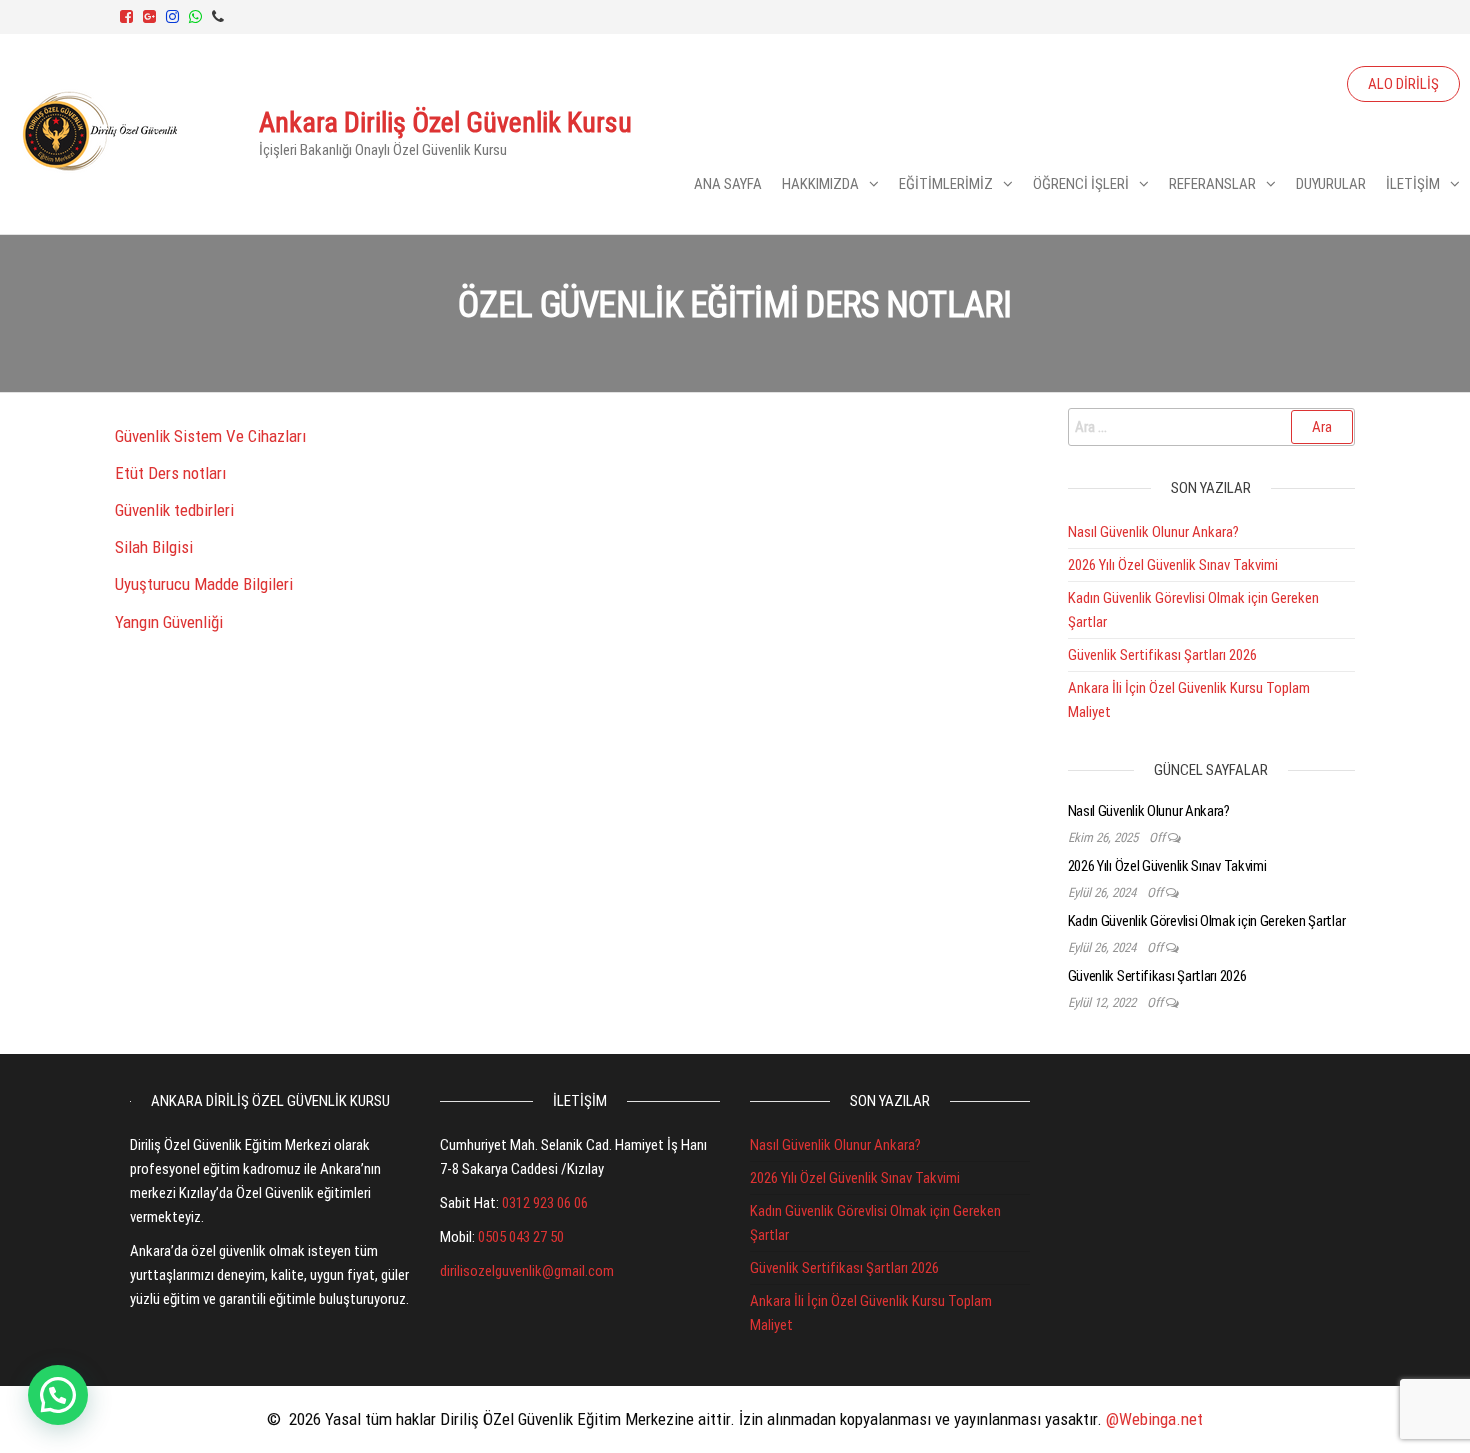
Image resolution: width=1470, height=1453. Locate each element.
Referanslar (1212, 184)
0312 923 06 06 (545, 1203)
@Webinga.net (1154, 1419)
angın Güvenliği (173, 622)
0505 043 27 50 (521, 1237)
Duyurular (1331, 184)
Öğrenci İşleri (1081, 184)
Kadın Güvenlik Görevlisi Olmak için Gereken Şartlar (1207, 921)
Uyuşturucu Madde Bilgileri (204, 584)
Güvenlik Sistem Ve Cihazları (210, 436)
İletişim (1413, 184)
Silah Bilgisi (154, 547)
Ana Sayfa (728, 184)
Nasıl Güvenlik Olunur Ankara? (1153, 532)
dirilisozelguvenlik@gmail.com (527, 1271)
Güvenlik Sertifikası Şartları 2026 (1162, 655)
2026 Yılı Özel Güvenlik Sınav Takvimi (1173, 565)
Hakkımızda (820, 184)
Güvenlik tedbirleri (174, 510)
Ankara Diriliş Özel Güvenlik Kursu (445, 122)
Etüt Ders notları (170, 473)
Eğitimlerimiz (946, 184)
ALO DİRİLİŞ (1403, 84)
